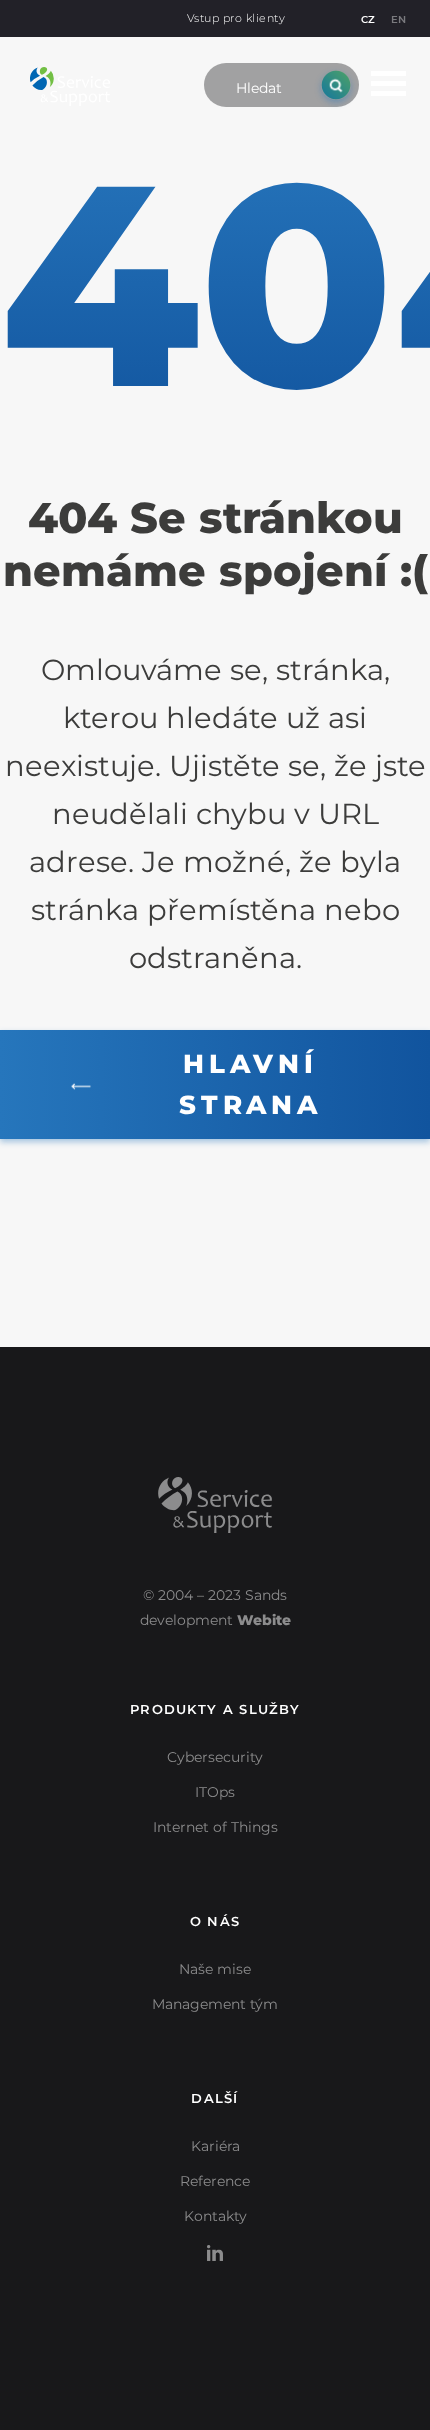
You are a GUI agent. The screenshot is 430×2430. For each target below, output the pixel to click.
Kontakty (215, 2216)
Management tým (215, 2004)
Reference (215, 2181)
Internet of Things (215, 1827)
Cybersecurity (215, 1757)
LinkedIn (215, 2242)
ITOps (215, 1792)
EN (398, 19)
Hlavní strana (250, 1084)
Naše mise (215, 1969)
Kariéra (215, 2146)
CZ (368, 19)
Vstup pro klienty (236, 18)
